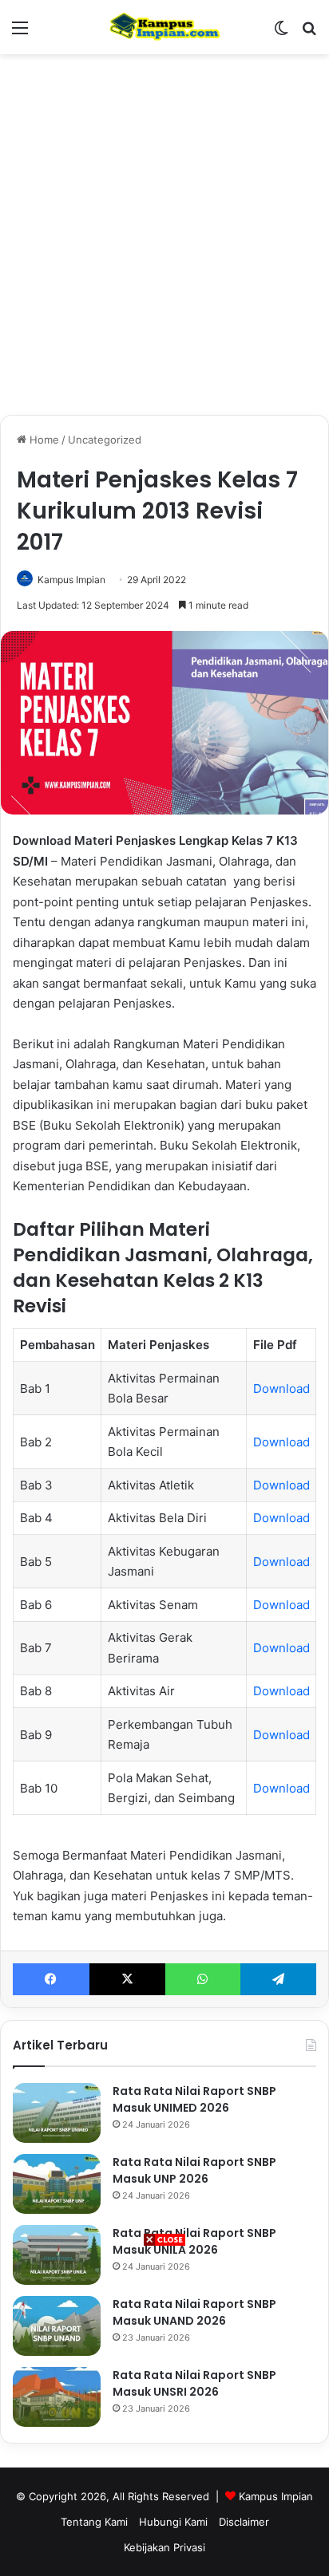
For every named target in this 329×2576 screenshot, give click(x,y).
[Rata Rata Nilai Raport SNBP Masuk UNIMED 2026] (57, 2113)
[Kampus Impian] (164, 27)
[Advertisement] (164, 2412)
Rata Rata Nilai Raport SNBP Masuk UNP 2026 (194, 2170)
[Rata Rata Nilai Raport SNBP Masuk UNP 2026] (57, 2184)
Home (43, 440)
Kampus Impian (71, 580)
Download (281, 1389)
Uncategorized (105, 440)
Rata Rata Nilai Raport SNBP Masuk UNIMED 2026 (194, 2099)
